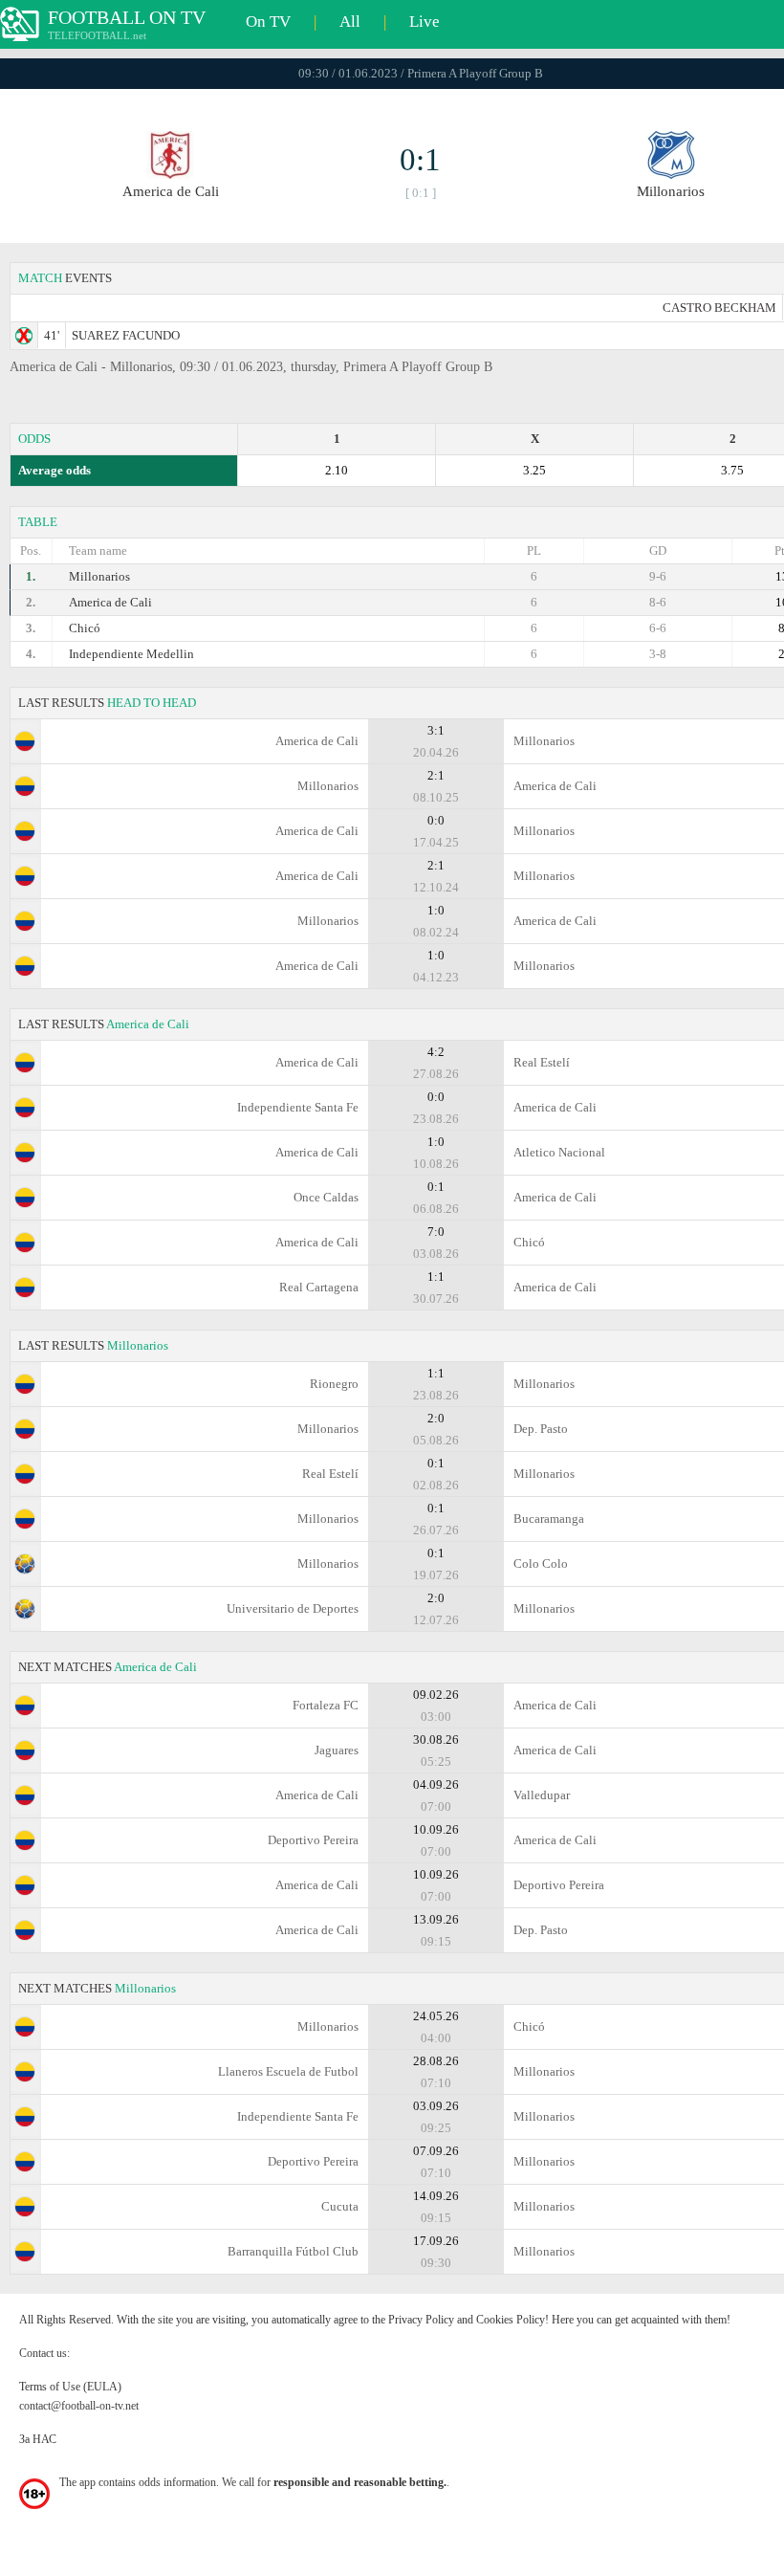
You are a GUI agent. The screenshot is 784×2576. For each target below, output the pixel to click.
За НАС (38, 2439)
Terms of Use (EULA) (70, 2387)
